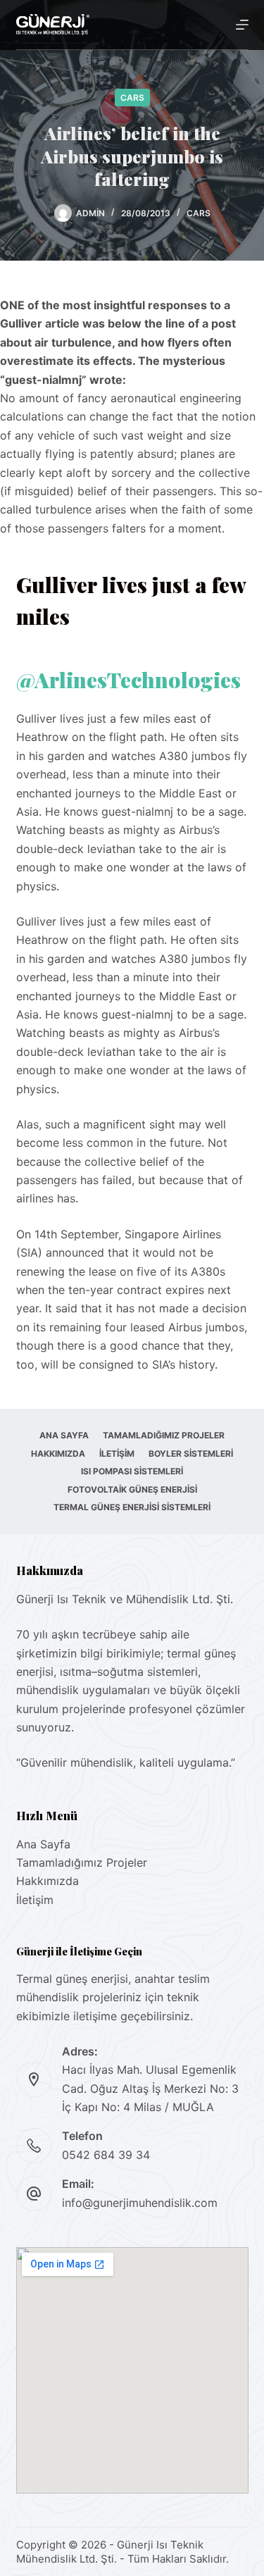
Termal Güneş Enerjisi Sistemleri (132, 1507)
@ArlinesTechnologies (128, 680)
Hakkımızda (58, 1454)
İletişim (117, 1454)
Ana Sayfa (64, 1435)
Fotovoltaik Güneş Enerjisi (132, 1489)
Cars (132, 98)
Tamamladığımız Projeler (164, 1435)
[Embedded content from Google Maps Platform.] (132, 2370)
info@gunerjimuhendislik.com (140, 2203)
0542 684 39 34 (106, 2155)
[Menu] (242, 25)
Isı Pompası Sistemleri (132, 1471)
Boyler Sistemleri (191, 1454)
